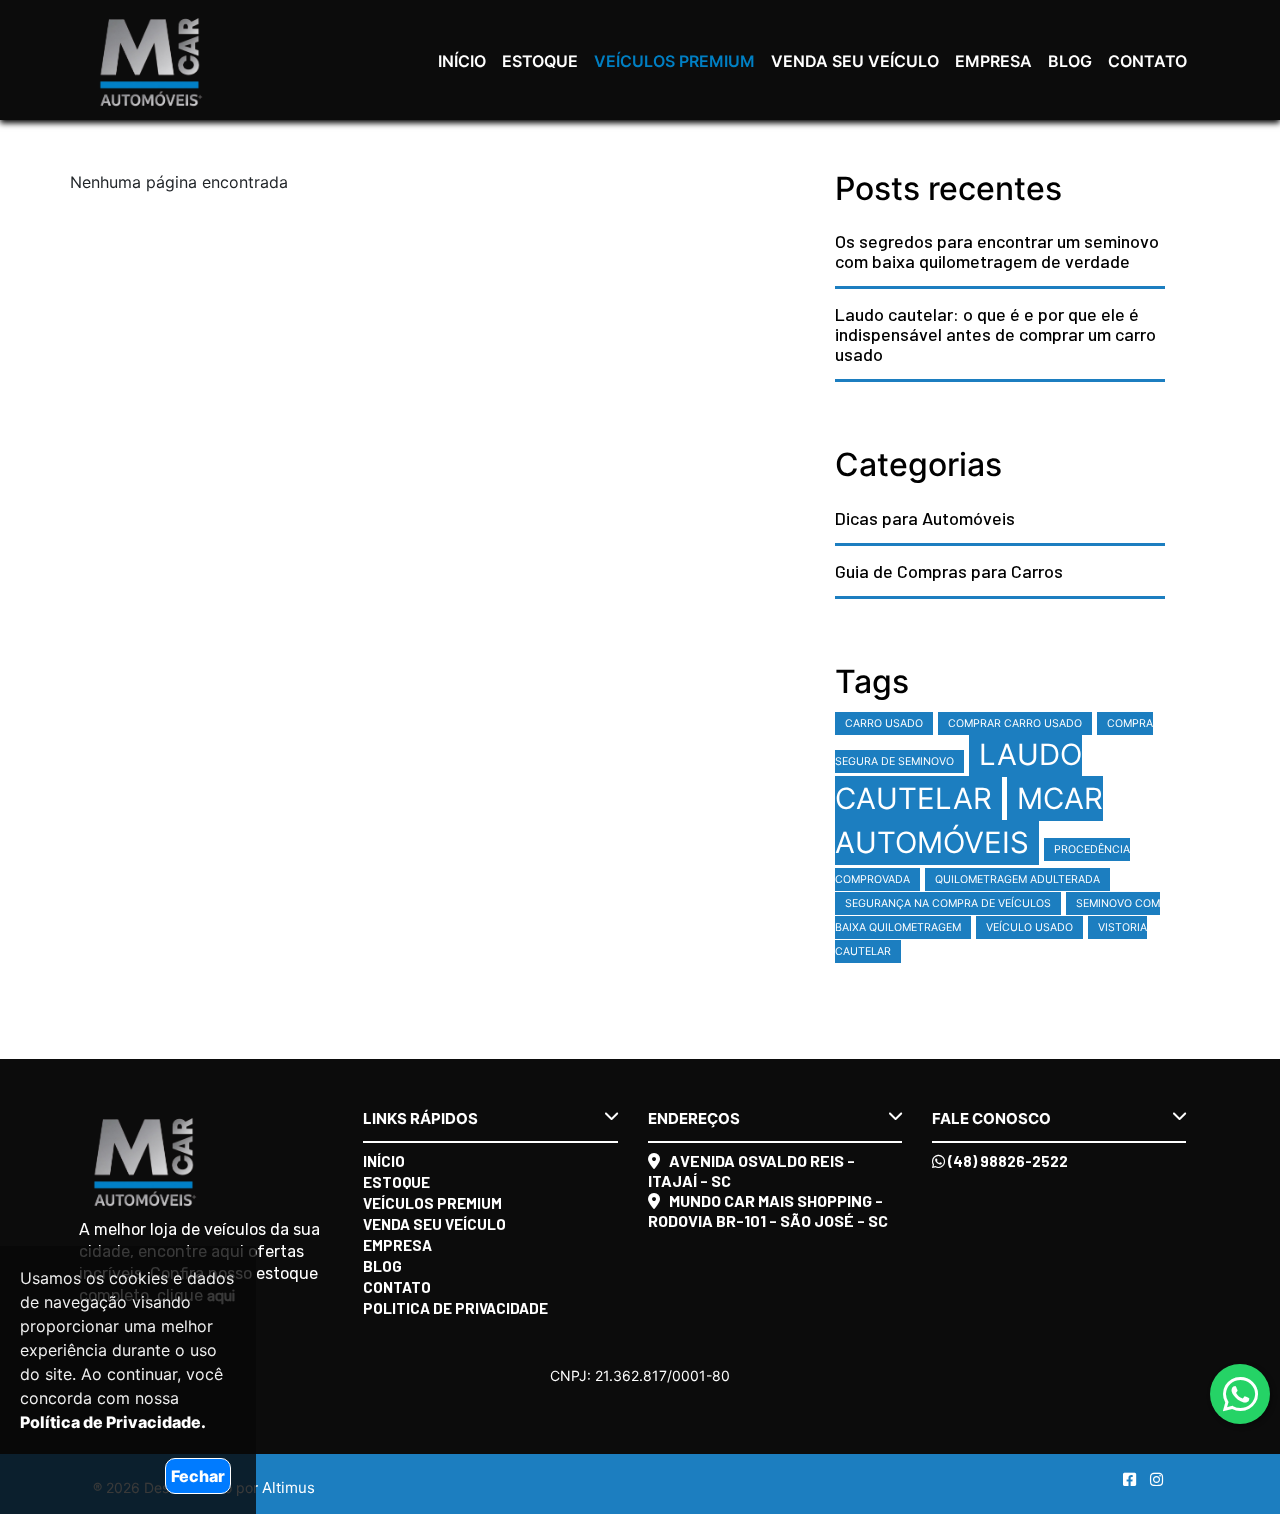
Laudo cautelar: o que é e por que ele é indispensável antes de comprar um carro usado (995, 334)
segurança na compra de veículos (948, 903)
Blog (1070, 61)
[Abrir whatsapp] (1240, 1394)
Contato (1147, 61)
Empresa (993, 61)
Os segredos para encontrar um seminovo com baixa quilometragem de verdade (997, 251)
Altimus (288, 1487)
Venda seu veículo (855, 61)
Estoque (540, 61)
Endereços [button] (694, 1118)
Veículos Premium (674, 61)
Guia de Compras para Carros (949, 571)
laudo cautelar (958, 776)
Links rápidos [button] (420, 1118)
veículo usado (1029, 927)
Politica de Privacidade (455, 1308)
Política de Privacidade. (113, 1422)
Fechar (198, 1476)
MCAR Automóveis (969, 820)
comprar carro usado (1015, 723)
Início (462, 61)
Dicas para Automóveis (925, 518)
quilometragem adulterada (1017, 879)
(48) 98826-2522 (1006, 1161)
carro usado (884, 723)
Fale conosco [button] (991, 1118)
